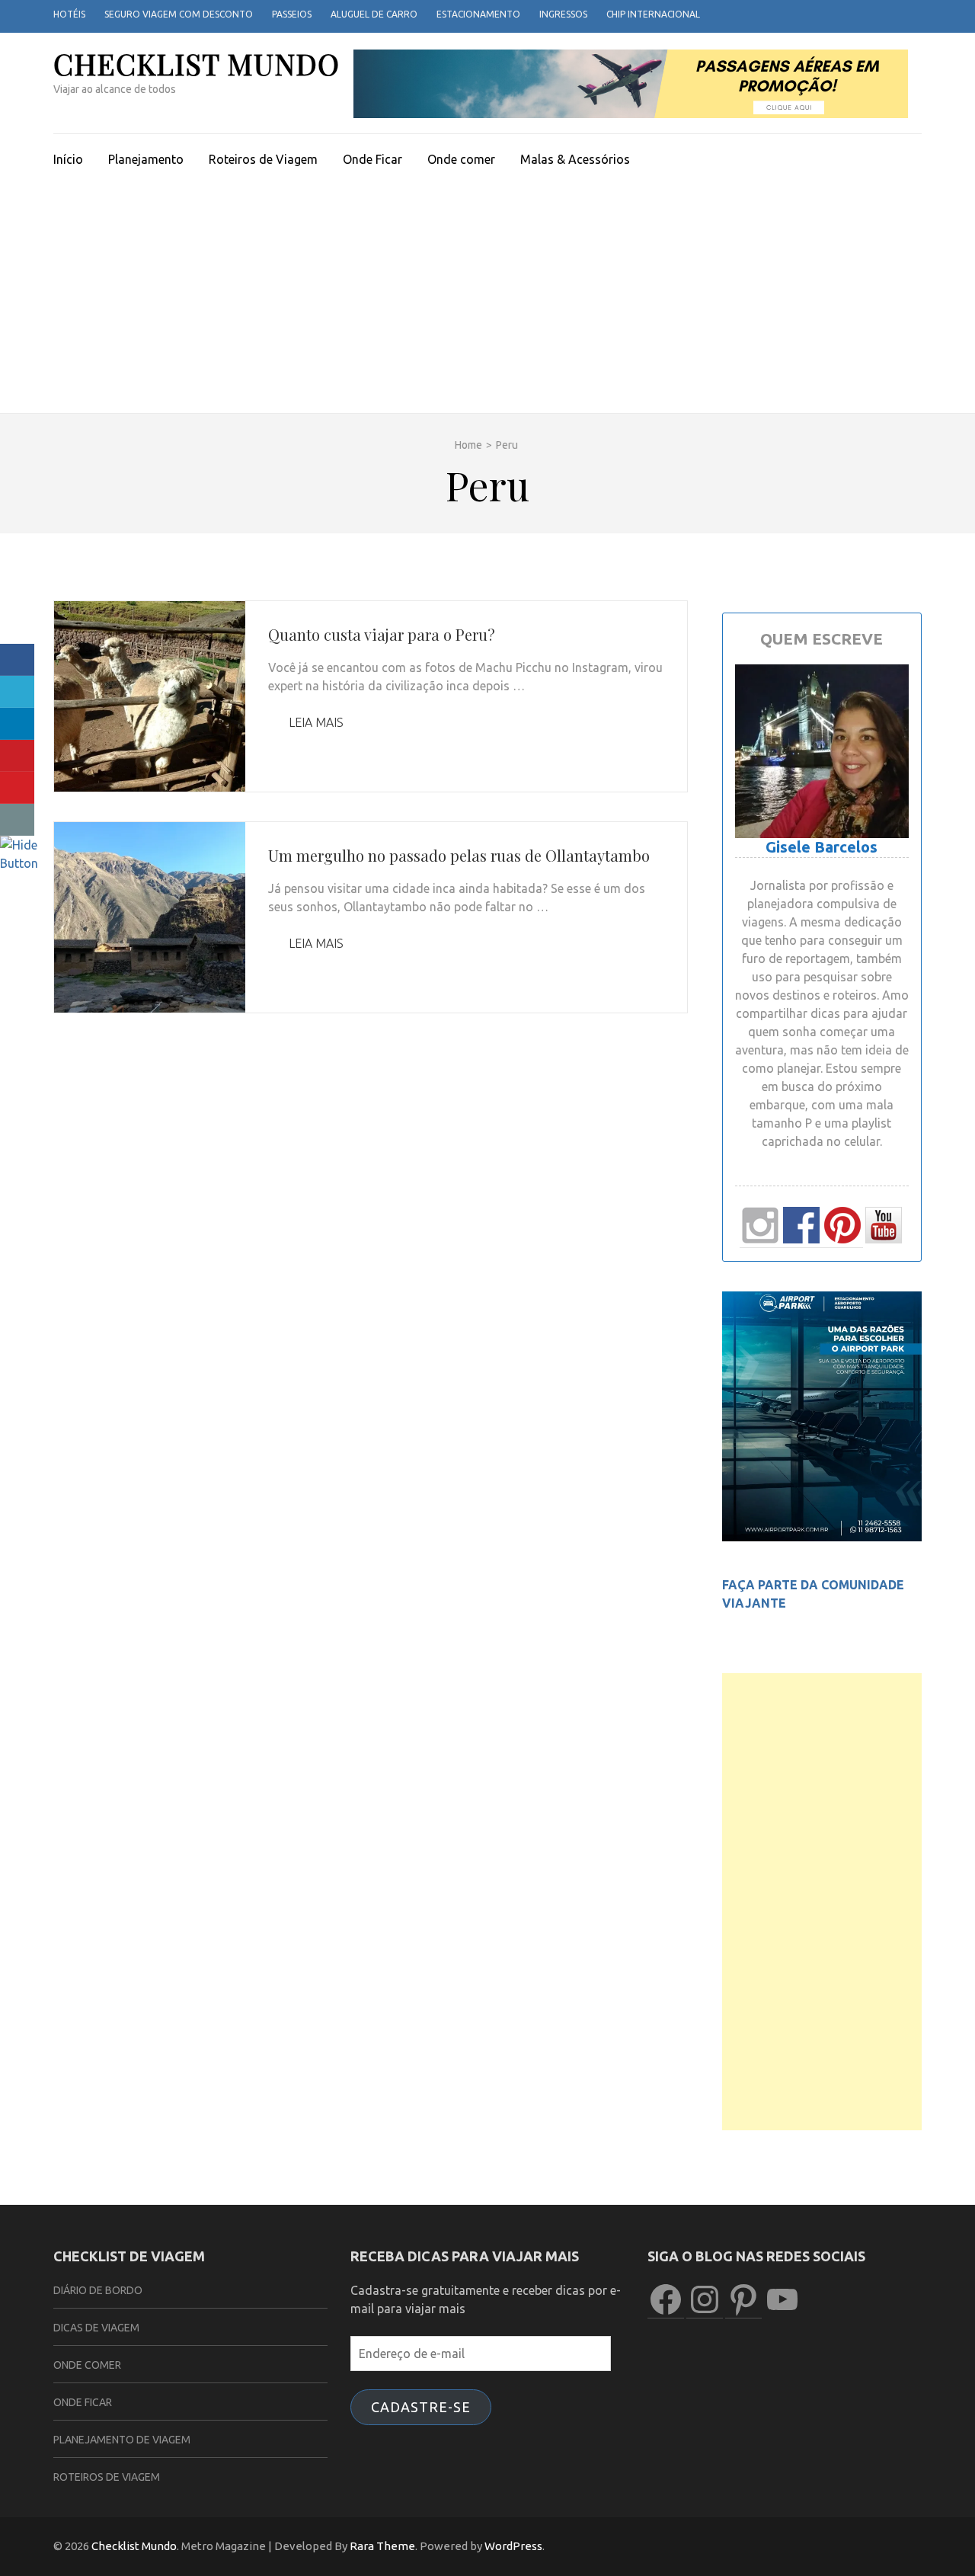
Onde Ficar (372, 159)
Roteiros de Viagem (263, 159)
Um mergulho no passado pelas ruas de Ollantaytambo (459, 855)
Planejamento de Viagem (122, 2440)
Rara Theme (382, 2546)
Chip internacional (653, 14)
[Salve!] (17, 756)
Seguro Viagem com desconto (179, 14)
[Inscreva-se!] (17, 788)
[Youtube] (917, 15)
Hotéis (69, 14)
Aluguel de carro (374, 14)
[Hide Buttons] (19, 863)
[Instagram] (897, 15)
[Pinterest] (876, 15)
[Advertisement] (487, 299)
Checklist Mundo (197, 64)
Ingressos (563, 14)
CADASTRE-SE (421, 2407)
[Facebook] (856, 15)
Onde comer (461, 159)
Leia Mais (315, 722)
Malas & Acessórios (575, 159)
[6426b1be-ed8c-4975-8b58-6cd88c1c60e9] (822, 1537)
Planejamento (146, 159)
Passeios (292, 14)
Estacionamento (478, 14)
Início (68, 159)
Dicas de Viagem (96, 2328)
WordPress (513, 2546)
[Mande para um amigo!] (17, 820)
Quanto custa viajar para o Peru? (382, 634)
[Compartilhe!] (17, 660)
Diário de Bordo (98, 2290)
